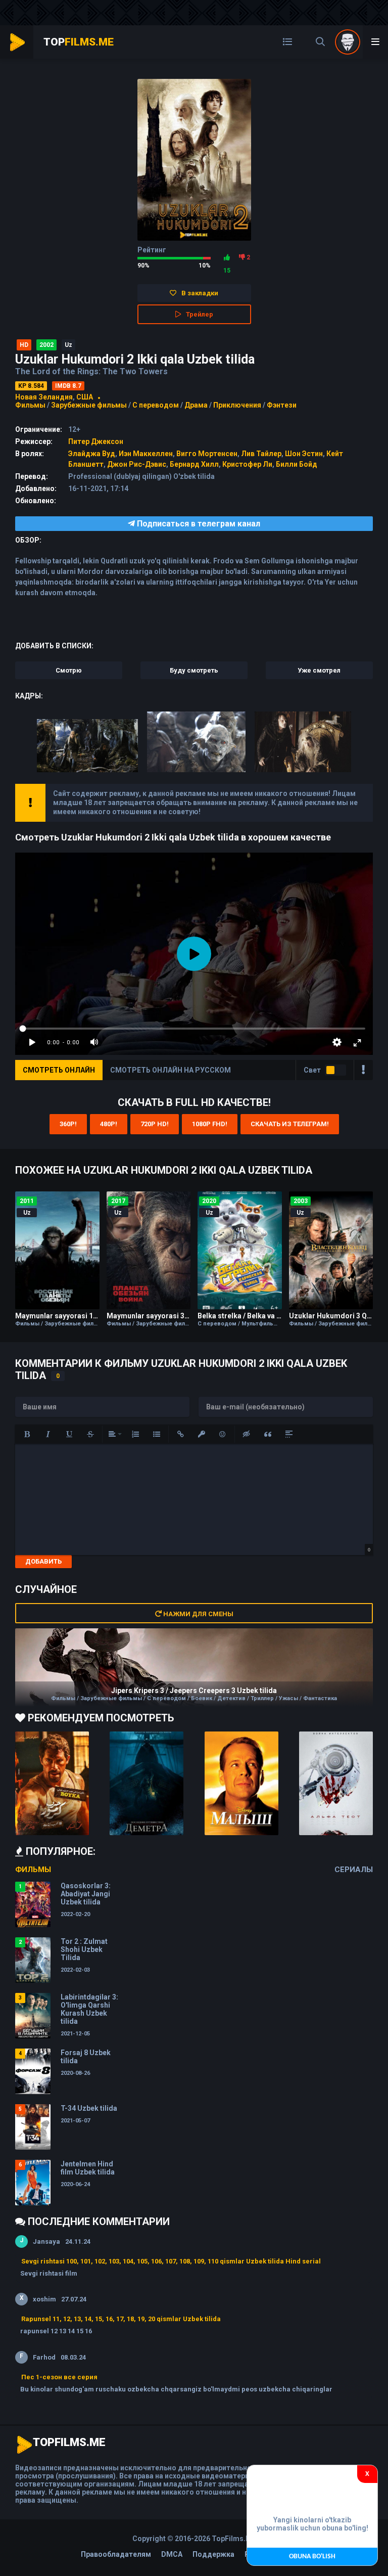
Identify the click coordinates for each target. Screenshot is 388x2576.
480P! (109, 1124)
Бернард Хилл (194, 464)
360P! (68, 1124)
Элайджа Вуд (92, 454)
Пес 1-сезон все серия (59, 2377)
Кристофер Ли (247, 464)
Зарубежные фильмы (89, 405)
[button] (27, 1434)
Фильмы (30, 405)
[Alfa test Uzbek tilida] (336, 1783)
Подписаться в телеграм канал (198, 524)
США (85, 397)
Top (79, 42)
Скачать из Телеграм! (290, 1124)
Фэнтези (282, 405)
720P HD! (155, 1124)
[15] (227, 257)
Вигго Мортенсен (207, 454)
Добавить (43, 1561)
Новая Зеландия (44, 397)
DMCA (172, 2554)
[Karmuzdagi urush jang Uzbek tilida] (52, 1783)
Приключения (237, 405)
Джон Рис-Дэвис (137, 464)
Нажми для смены (198, 1614)
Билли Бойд (297, 464)
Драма (196, 405)
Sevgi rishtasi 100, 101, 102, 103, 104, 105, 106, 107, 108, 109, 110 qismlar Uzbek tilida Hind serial (171, 2261)
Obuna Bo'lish (312, 2557)
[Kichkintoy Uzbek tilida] (241, 1783)
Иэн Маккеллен (146, 454)
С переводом (156, 405)
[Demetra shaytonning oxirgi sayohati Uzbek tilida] (147, 1783)
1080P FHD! (210, 1124)
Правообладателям (116, 2554)
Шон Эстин (304, 454)
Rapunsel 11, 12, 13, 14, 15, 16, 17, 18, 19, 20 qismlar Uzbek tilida (121, 2319)
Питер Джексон (96, 441)
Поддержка (213, 2554)
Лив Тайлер (261, 454)
